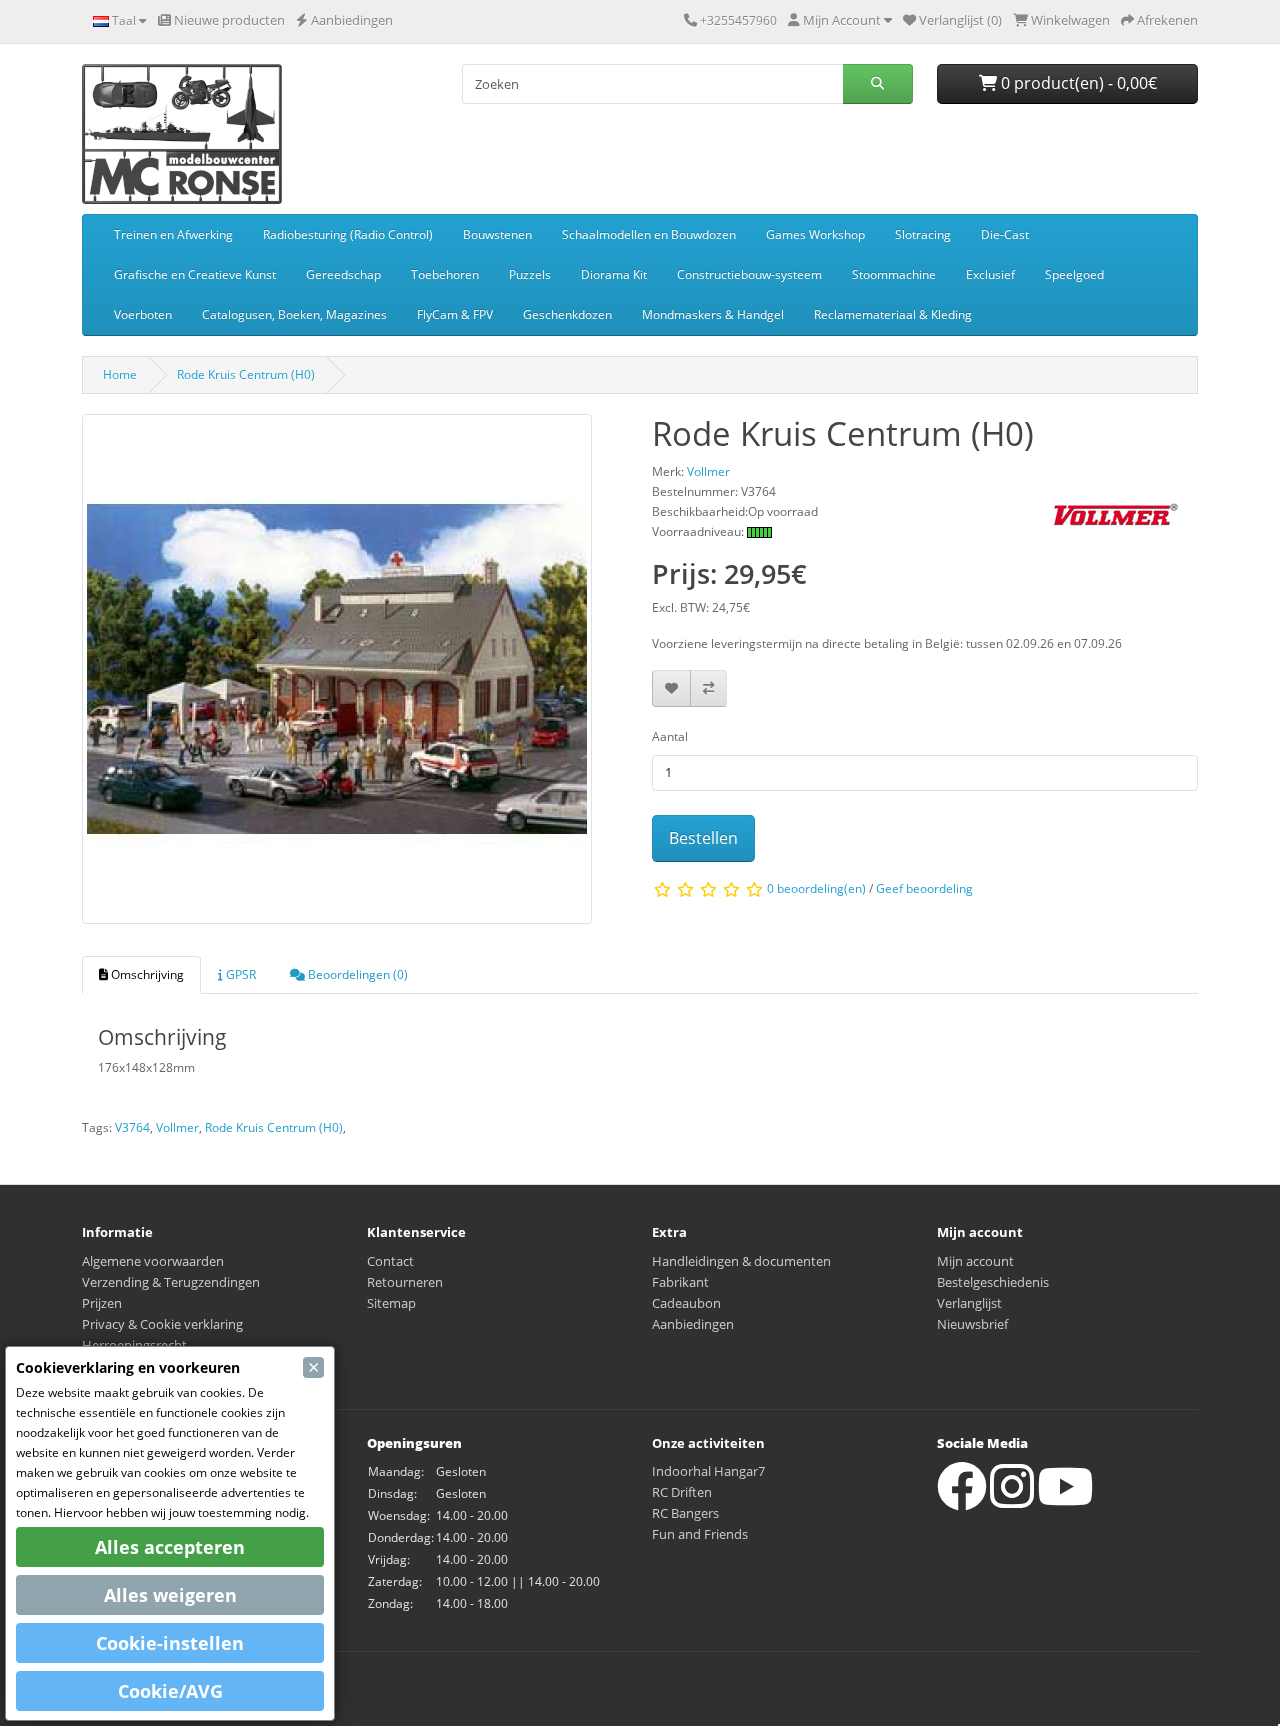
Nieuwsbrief (972, 1324)
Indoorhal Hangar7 (708, 1471)
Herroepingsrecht (134, 1345)
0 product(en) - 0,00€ (1077, 83)
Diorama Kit (614, 274)
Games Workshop (815, 234)
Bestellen (703, 838)
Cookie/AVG (170, 1691)
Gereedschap (343, 274)
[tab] (141, 975)
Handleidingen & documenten (741, 1261)
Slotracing (923, 234)
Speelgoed (1074, 274)
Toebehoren (445, 274)
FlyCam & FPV (455, 314)
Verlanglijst (969, 1303)
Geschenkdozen (567, 314)
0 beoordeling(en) (816, 889)
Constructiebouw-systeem (749, 274)
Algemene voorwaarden (153, 1261)
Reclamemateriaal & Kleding (893, 314)
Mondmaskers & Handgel (713, 314)
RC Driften (682, 1492)
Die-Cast (1005, 234)
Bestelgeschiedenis (993, 1282)
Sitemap (391, 1303)
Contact (390, 1261)
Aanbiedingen (693, 1324)
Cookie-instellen (170, 1643)
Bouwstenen (497, 234)
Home (120, 374)
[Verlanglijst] (671, 688)
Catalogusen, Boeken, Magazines (294, 314)
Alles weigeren (170, 1595)
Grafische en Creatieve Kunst (195, 274)
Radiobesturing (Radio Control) (348, 234)
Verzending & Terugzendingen (171, 1282)
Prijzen (102, 1303)
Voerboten (143, 314)
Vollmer (177, 1127)
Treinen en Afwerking (173, 234)
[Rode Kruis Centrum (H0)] (337, 675)
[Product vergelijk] (708, 688)
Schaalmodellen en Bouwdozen (649, 234)
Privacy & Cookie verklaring (162, 1324)
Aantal (670, 736)
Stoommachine (894, 274)
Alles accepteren (170, 1547)
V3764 (132, 1127)
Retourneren (405, 1282)
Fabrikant (680, 1282)
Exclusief (990, 274)
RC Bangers (685, 1513)
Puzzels (530, 274)
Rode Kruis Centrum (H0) (246, 374)
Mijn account (975, 1261)
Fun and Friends (700, 1534)
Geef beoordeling (924, 889)
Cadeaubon (686, 1303)
